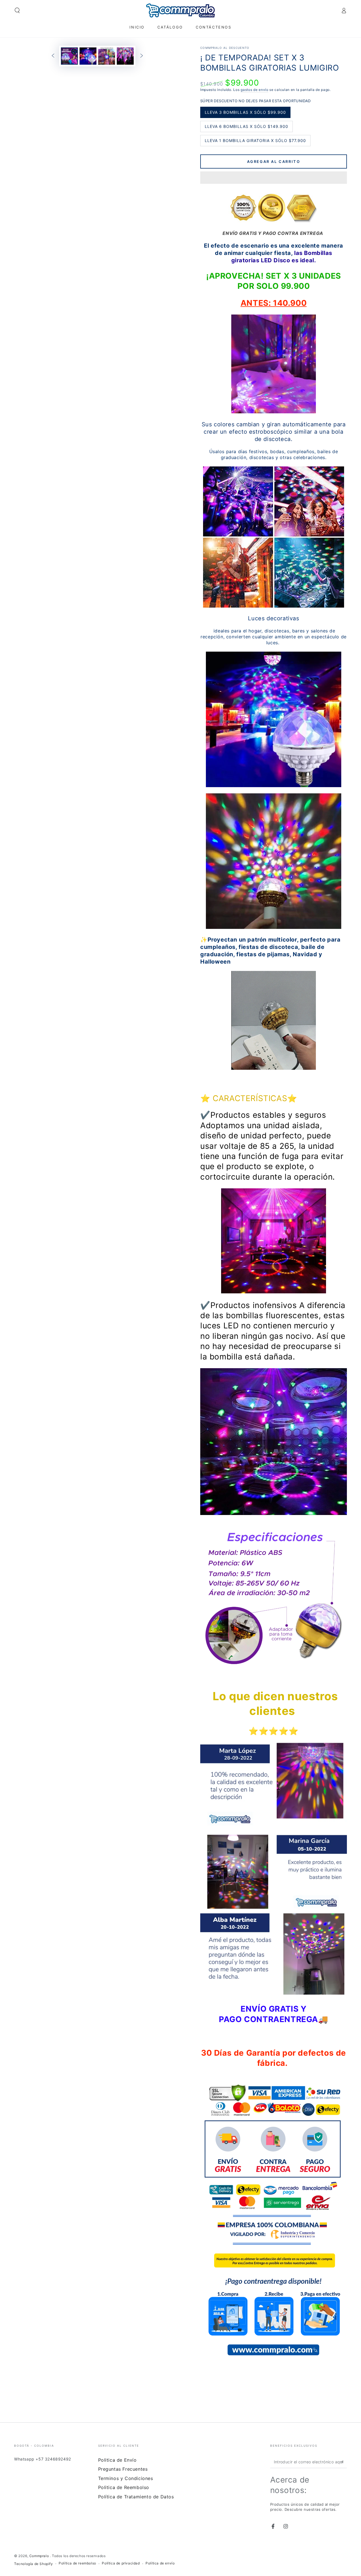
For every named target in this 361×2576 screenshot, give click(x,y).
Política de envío (160, 2563)
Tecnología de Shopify (34, 2564)
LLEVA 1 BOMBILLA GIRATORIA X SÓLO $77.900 (255, 142)
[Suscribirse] (344, 2462)
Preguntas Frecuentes (123, 2469)
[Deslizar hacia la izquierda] (53, 56)
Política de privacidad (121, 2563)
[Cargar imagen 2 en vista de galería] (88, 56)
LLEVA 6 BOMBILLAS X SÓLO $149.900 (246, 128)
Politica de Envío (117, 2460)
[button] (274, 178)
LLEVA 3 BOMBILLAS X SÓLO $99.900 (245, 114)
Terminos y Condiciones (126, 2478)
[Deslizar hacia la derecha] (142, 56)
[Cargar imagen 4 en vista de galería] (125, 56)
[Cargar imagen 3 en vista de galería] (107, 56)
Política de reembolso (77, 2563)
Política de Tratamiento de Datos (136, 2497)
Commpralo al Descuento (225, 48)
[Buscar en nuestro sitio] (17, 10)
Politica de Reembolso (124, 2487)
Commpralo (40, 2556)
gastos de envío (255, 90)
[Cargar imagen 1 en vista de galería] (69, 56)
